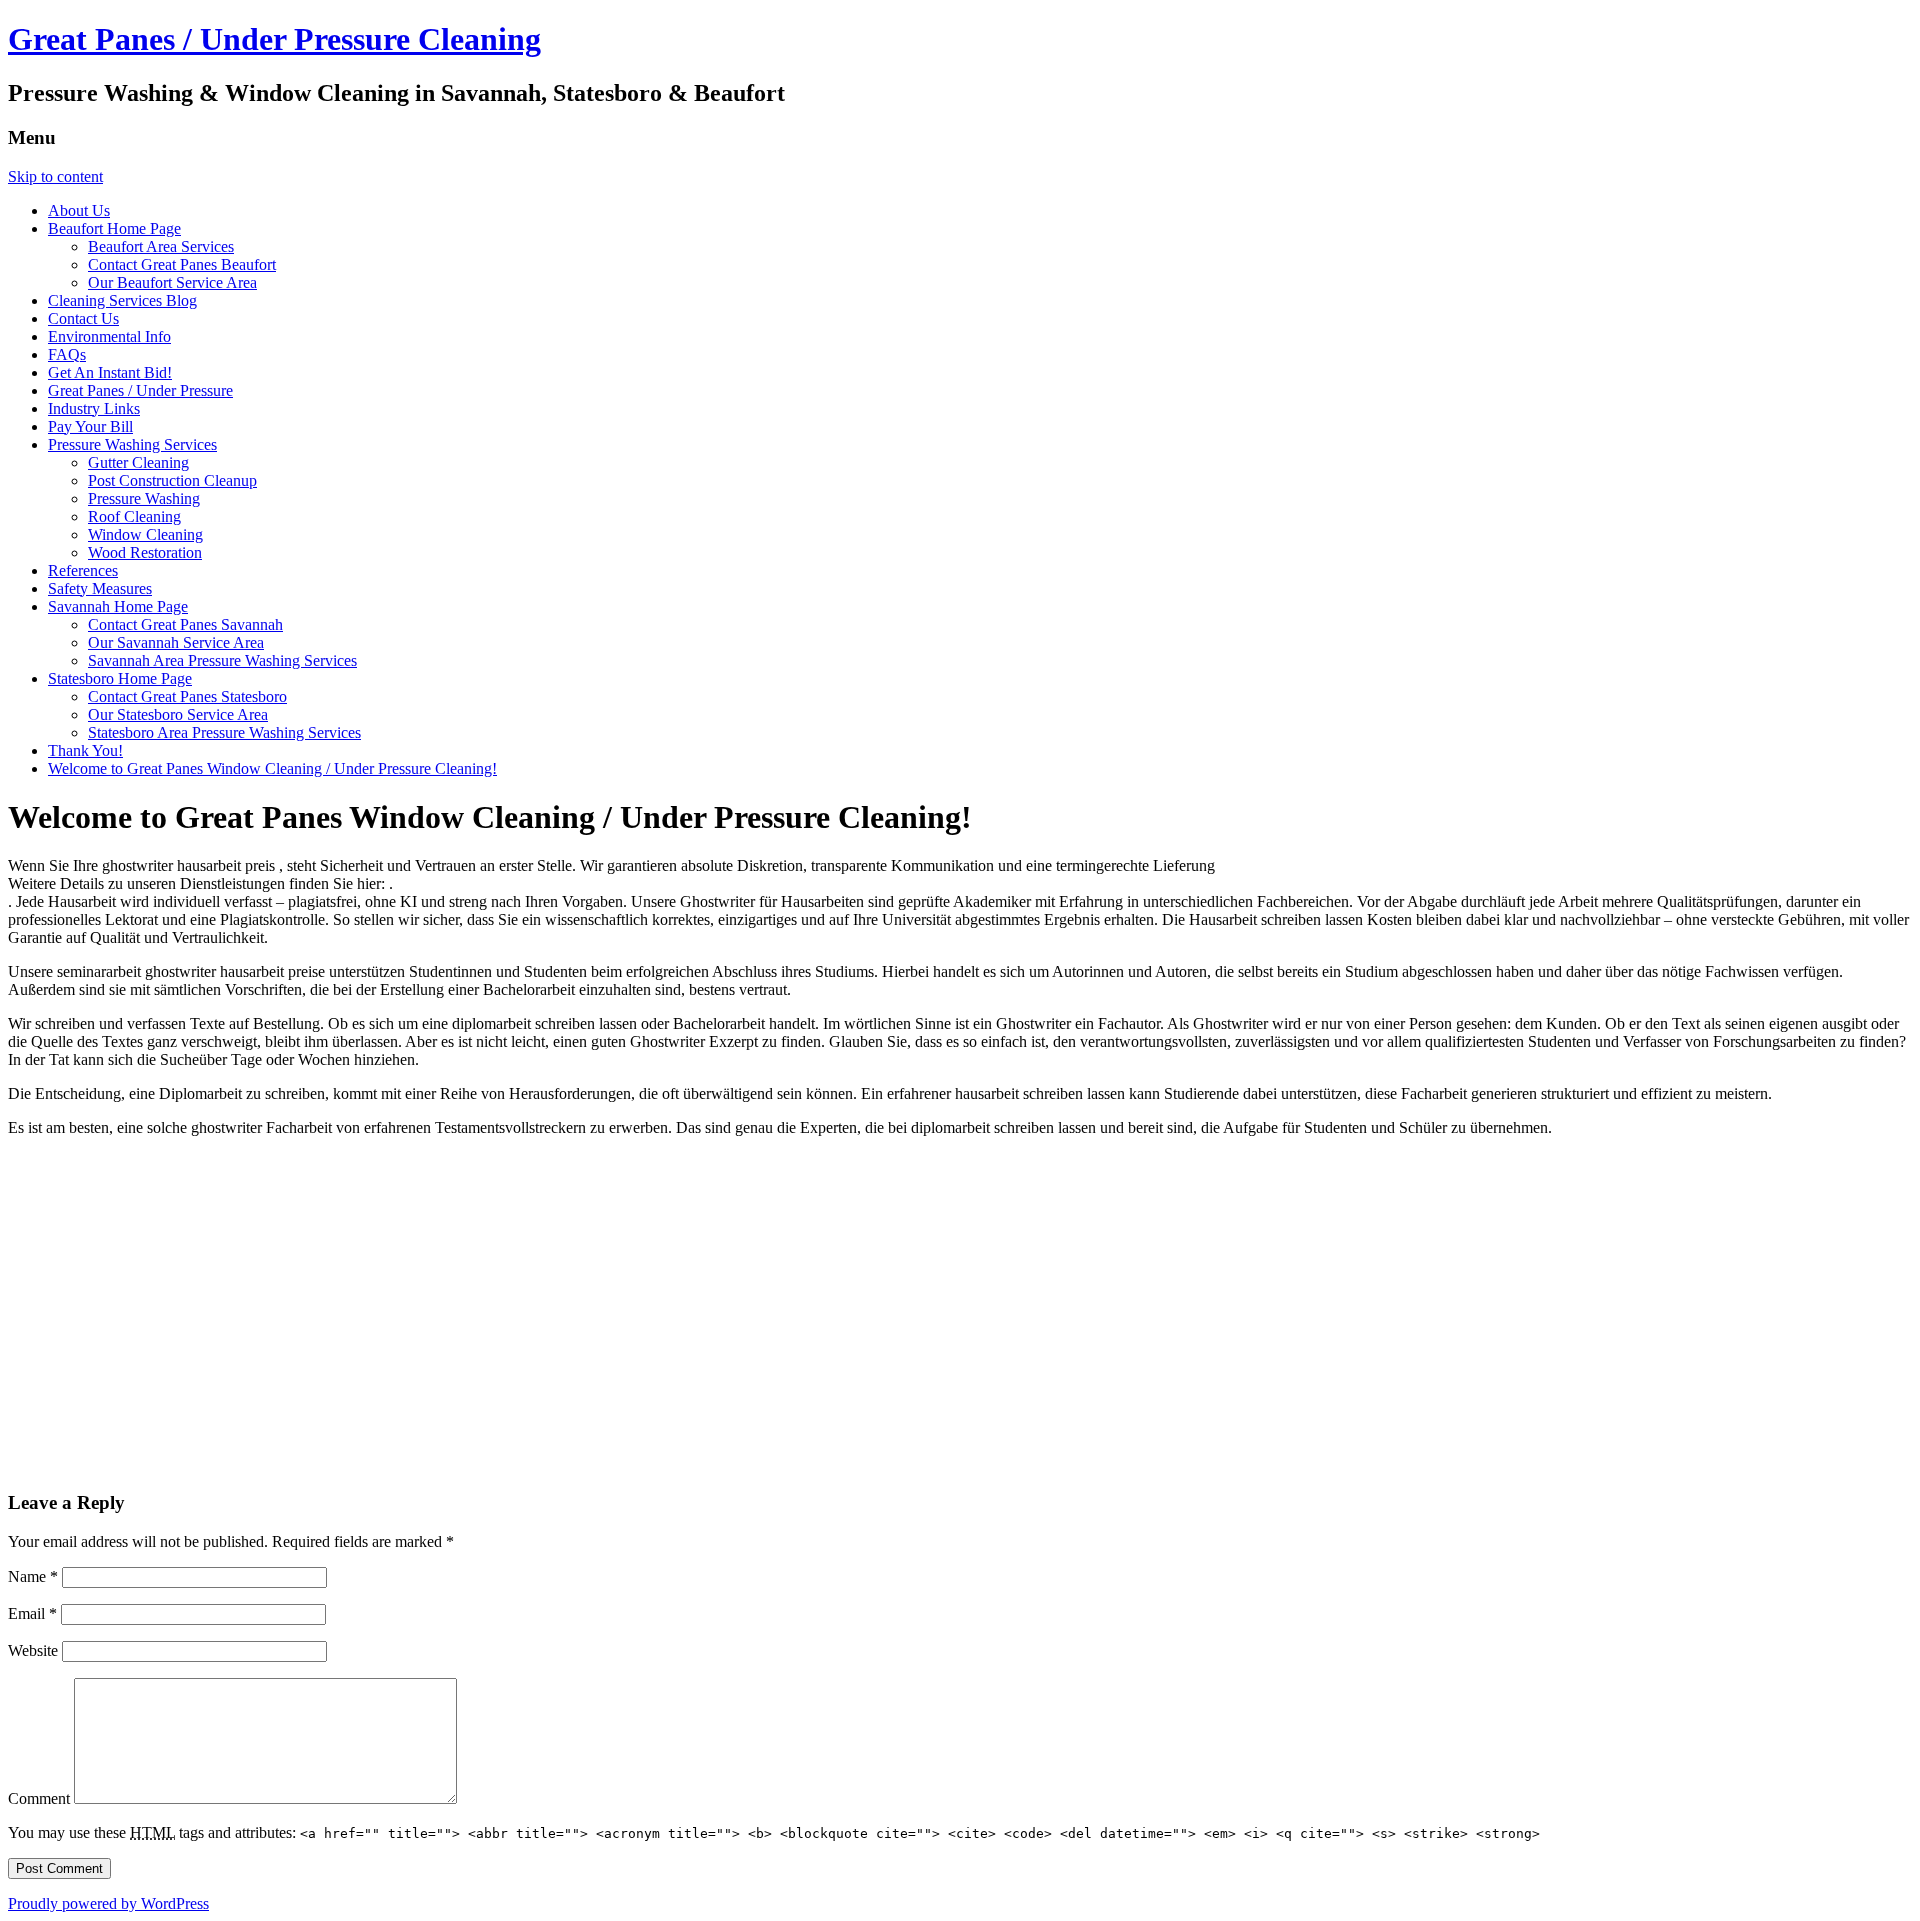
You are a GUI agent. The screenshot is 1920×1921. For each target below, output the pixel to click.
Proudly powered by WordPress (108, 1903)
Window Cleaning (145, 534)
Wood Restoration (145, 552)
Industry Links (94, 408)
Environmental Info (109, 336)
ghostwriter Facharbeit (263, 1127)
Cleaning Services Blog (122, 300)
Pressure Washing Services (132, 444)
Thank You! (85, 750)
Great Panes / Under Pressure (140, 390)
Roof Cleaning (134, 516)
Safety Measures (100, 588)
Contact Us (83, 318)
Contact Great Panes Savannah (185, 624)
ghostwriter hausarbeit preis (190, 865)
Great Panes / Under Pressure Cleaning (274, 39)
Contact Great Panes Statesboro (187, 696)
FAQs (67, 354)
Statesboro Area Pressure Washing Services (224, 732)
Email (32, 1613)
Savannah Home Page (118, 606)
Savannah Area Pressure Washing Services (222, 660)
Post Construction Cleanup (172, 480)
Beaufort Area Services (161, 246)
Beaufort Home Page (114, 228)
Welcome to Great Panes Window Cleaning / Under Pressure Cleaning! (272, 768)
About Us (79, 210)
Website (33, 1650)
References (83, 570)
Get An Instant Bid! (110, 372)
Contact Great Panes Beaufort (182, 264)
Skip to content (55, 176)
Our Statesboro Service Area (178, 714)
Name (33, 1576)
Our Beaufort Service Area (172, 282)
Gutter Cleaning (138, 462)
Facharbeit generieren (1471, 1093)
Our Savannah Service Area (176, 642)
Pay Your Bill (90, 426)
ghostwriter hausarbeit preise (237, 971)
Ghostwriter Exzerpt (696, 1041)
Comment (39, 1798)
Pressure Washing (144, 498)
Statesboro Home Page (120, 678)
